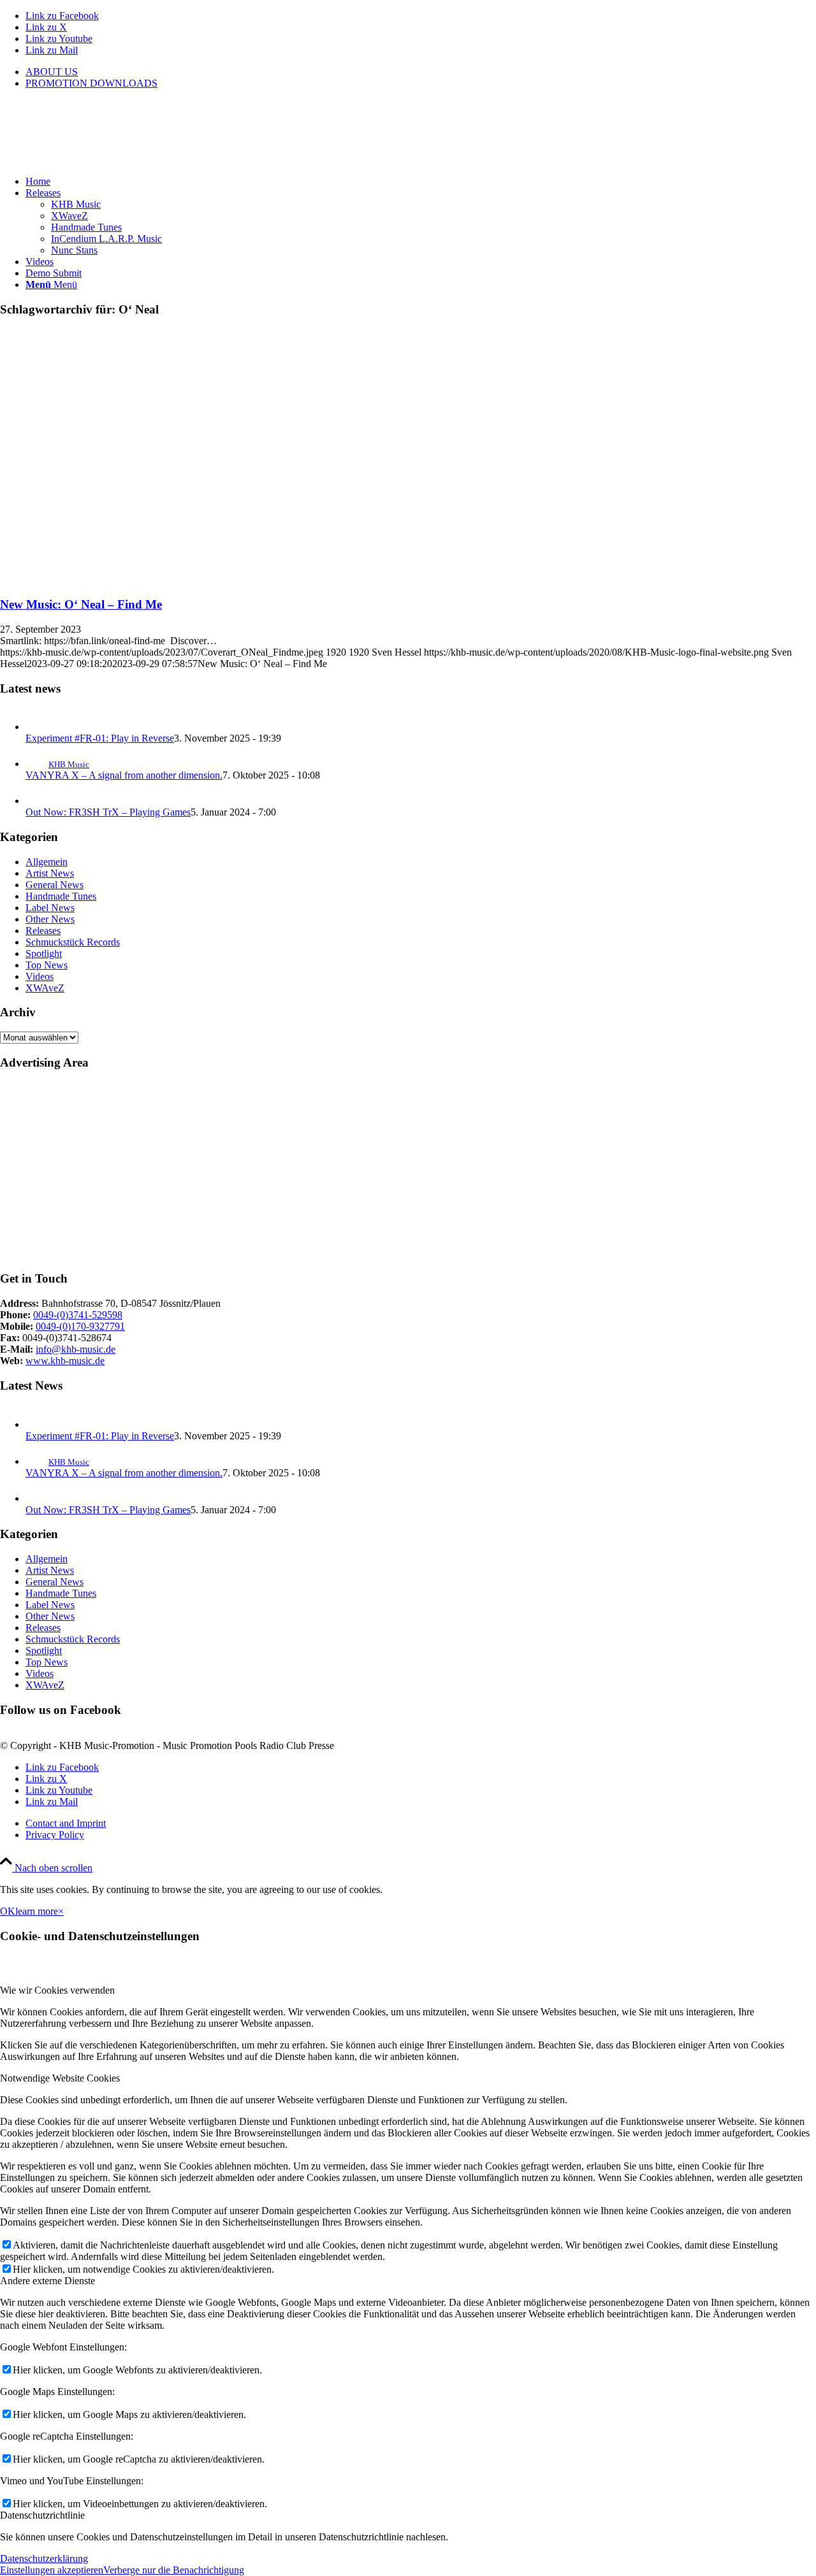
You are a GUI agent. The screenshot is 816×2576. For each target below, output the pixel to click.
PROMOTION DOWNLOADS (91, 83)
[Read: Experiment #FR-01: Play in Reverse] (37, 727)
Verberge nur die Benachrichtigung (174, 2570)
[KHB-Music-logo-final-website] (96, 160)
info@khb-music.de (76, 1349)
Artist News (50, 873)
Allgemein (47, 862)
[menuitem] (421, 72)
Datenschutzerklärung (44, 2558)
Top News (47, 965)
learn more (37, 1911)
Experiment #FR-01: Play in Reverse (100, 738)
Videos (40, 976)
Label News (50, 908)
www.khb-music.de (65, 1361)
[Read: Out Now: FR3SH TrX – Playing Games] (37, 801)
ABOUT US (52, 72)
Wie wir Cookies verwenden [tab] (57, 1990)
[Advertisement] (382, 1171)
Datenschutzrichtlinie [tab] (42, 2515)
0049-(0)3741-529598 (78, 1315)
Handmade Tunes (61, 896)
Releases (43, 931)
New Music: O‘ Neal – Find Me (81, 604)
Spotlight (44, 953)
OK (8, 1911)
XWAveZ (45, 988)
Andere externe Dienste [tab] (47, 2281)
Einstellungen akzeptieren (52, 2570)
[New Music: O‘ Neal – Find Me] (158, 579)
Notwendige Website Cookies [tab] (60, 2078)
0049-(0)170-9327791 (80, 1326)
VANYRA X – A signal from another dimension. (124, 775)
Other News (50, 919)
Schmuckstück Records (73, 942)
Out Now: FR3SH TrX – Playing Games (108, 812)
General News (55, 885)
